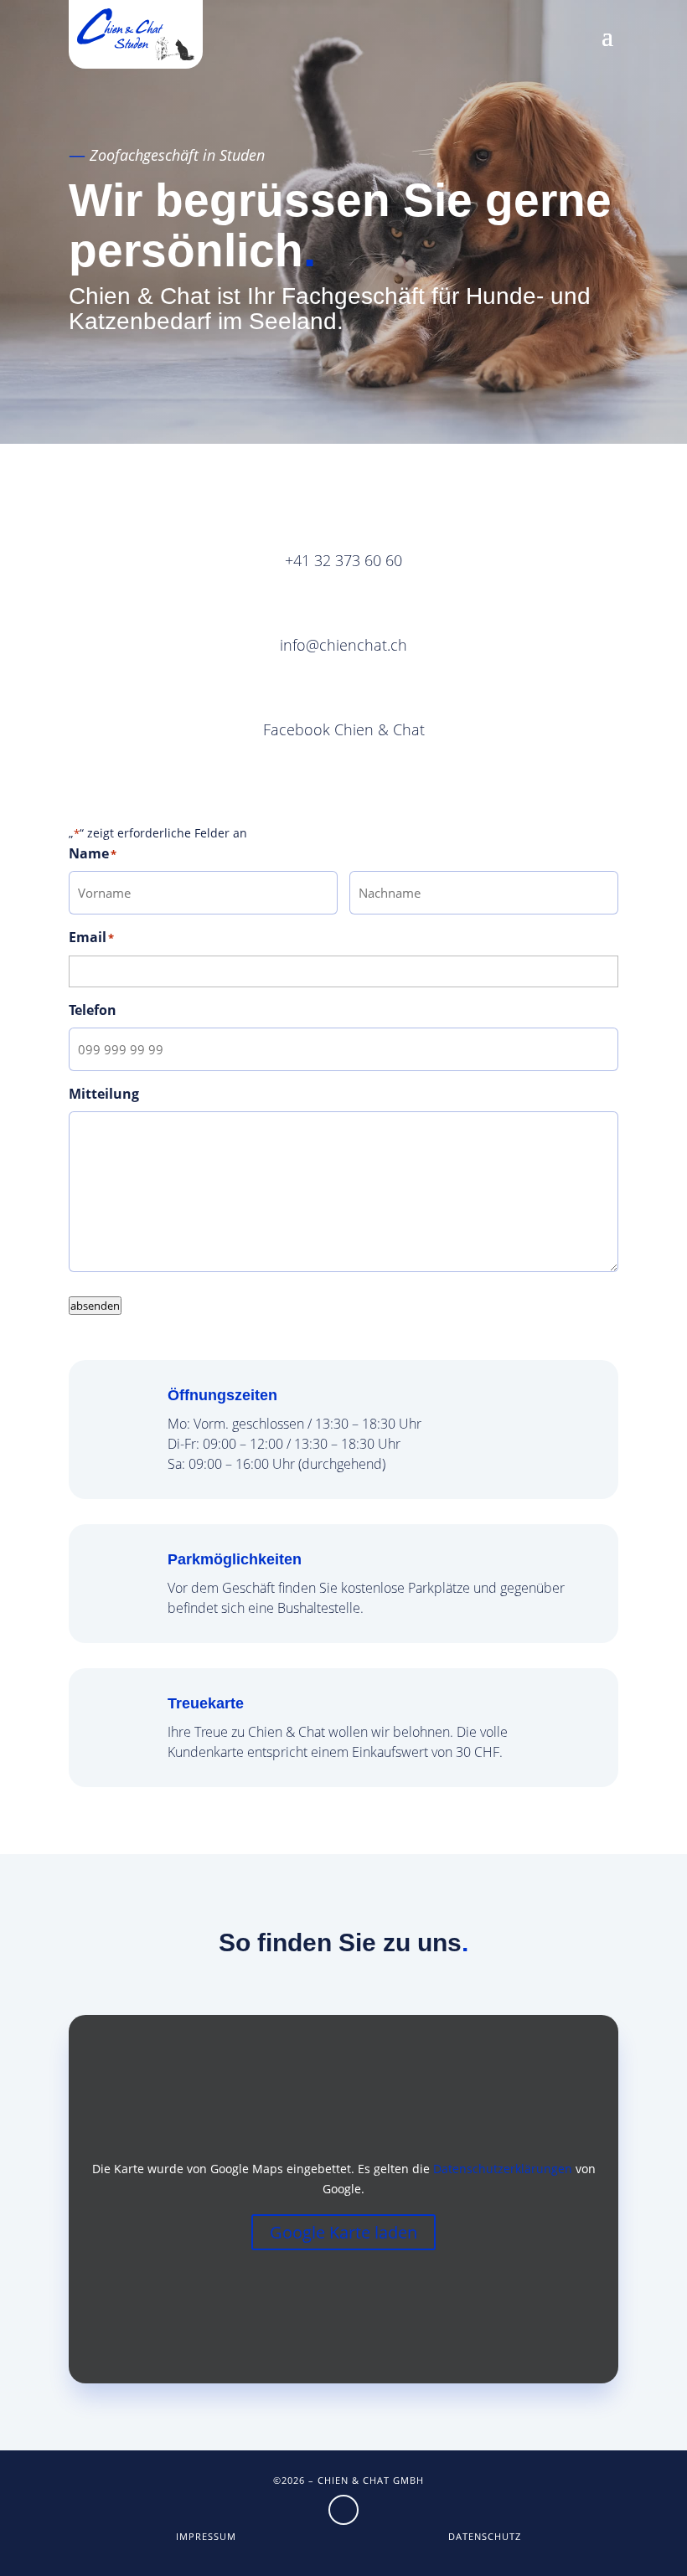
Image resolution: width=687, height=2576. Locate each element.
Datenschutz (485, 2536)
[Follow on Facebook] (343, 2510)
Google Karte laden (343, 2232)
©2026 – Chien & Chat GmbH (349, 2480)
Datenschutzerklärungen (503, 2169)
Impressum (206, 2536)
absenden (95, 1306)
